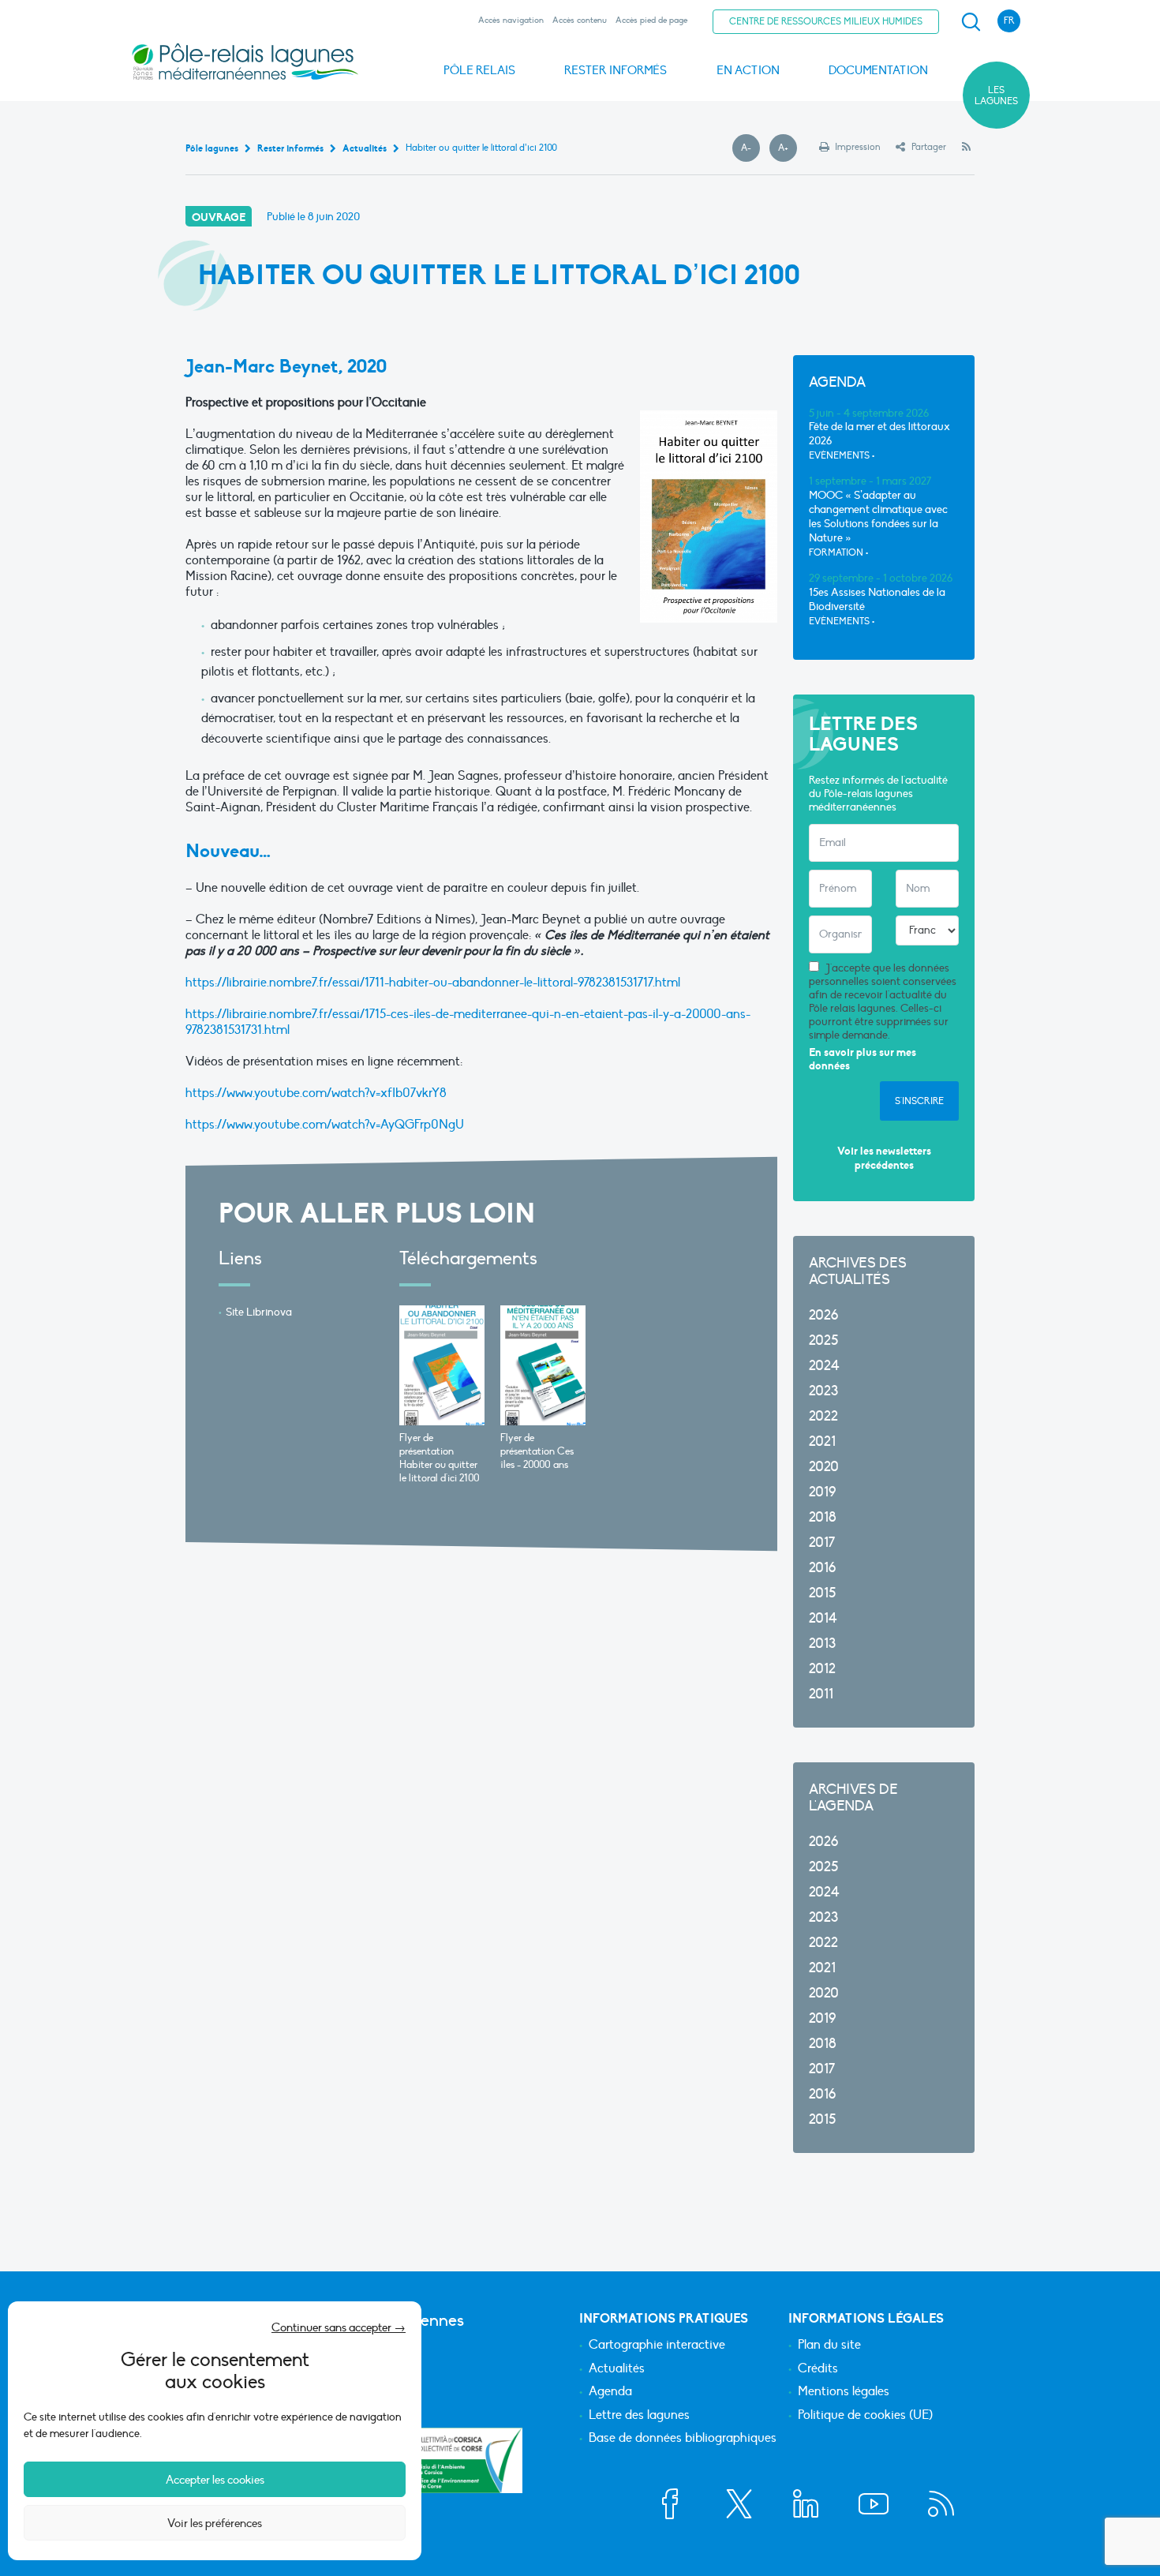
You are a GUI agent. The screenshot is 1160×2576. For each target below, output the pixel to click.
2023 (823, 1391)
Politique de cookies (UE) (865, 2416)
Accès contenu (580, 20)
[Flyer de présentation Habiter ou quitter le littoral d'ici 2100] (442, 1365)
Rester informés (616, 70)
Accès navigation (511, 20)
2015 (822, 1593)
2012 (822, 1669)
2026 (823, 1315)
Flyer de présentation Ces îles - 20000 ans (537, 1451)
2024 (824, 1366)
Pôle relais (479, 70)
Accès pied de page (651, 20)
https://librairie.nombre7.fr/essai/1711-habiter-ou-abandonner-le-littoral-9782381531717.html (433, 983)
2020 (824, 1467)
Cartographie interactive (657, 2346)
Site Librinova (259, 1312)
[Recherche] (971, 22)
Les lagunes (996, 95)
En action (748, 70)
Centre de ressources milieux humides (826, 21)
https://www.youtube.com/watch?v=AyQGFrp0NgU (325, 1125)
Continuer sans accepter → (339, 2327)
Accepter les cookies (215, 2480)
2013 (822, 1644)
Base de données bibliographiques (683, 2439)
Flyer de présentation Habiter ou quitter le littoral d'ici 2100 (440, 1458)
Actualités (617, 2369)
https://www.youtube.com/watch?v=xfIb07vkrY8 (316, 1093)
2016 (822, 1568)
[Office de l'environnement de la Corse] (466, 2460)
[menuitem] (968, 22)
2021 (822, 1442)
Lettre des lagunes (639, 2416)
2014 (823, 1618)
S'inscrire (919, 1101)
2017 (822, 1543)
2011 (821, 1694)
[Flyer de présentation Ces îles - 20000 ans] (543, 1365)
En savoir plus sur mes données (863, 1060)
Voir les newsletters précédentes (884, 1158)
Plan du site (829, 2346)
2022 (823, 1416)
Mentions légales (844, 2392)
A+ (788, 148)
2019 (822, 1492)
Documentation (878, 70)
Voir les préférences (215, 2523)
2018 (823, 1517)
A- (750, 148)
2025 (823, 1340)
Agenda (610, 2392)
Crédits (818, 2369)
